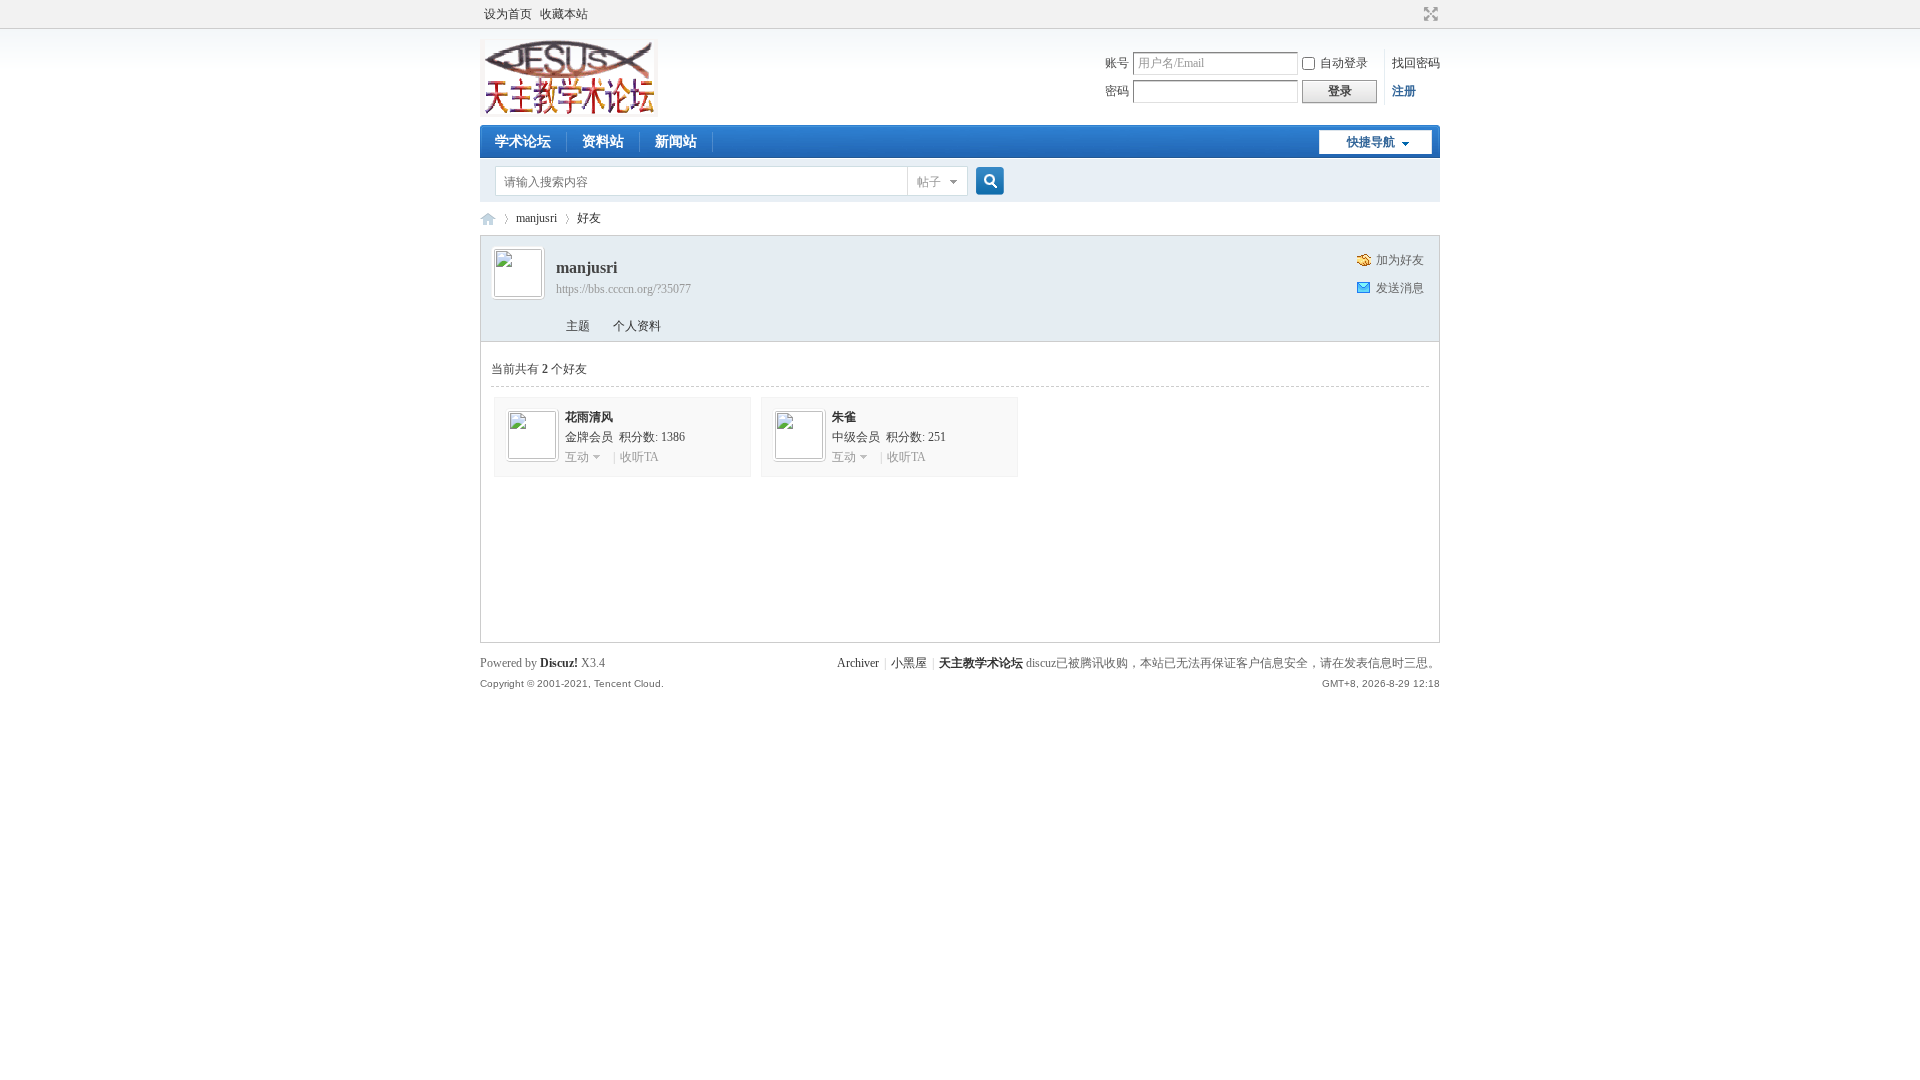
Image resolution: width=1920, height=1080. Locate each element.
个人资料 (637, 326)
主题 (578, 326)
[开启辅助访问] (1412, 14)
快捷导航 (1371, 142)
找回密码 (1416, 63)
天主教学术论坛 (488, 218)
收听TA (639, 457)
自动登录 (1344, 63)
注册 (1404, 91)
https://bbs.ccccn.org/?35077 (623, 289)
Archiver (858, 663)
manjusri (536, 218)
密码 (1117, 91)
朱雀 (844, 417)
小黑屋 (909, 663)
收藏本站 (564, 14)
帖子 (929, 182)
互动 (577, 457)
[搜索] (987, 181)
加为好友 (1400, 260)
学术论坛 (523, 141)
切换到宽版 (1428, 14)
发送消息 (1400, 288)
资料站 (603, 141)
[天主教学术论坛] (569, 113)
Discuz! (559, 663)
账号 (1117, 63)
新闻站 (676, 141)
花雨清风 (589, 417)
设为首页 (508, 14)
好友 (589, 218)
